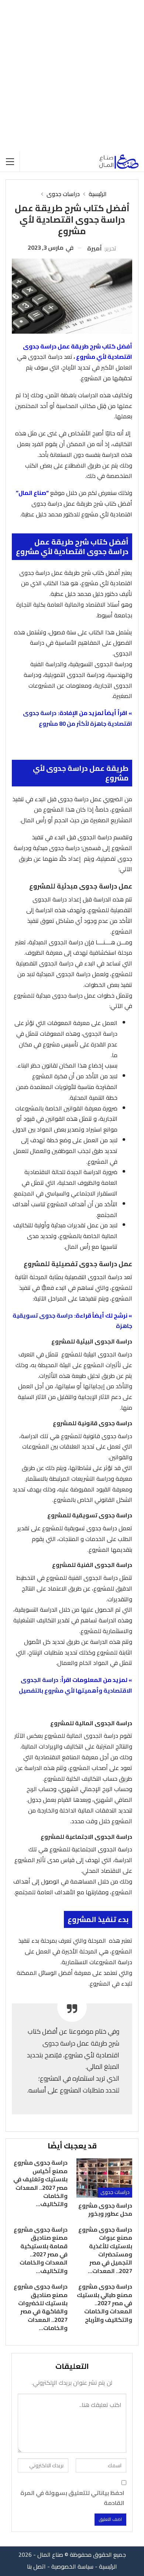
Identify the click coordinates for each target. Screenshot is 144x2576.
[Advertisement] (72, 76)
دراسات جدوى (115, 2192)
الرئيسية (108, 2566)
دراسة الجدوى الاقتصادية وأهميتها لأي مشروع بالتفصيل (76, 1685)
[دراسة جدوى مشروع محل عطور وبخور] (104, 2178)
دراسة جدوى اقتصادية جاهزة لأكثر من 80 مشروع (78, 718)
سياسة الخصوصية (72, 2566)
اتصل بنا (36, 2566)
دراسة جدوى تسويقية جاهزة (72, 1321)
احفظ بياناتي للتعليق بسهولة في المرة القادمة (72, 2498)
